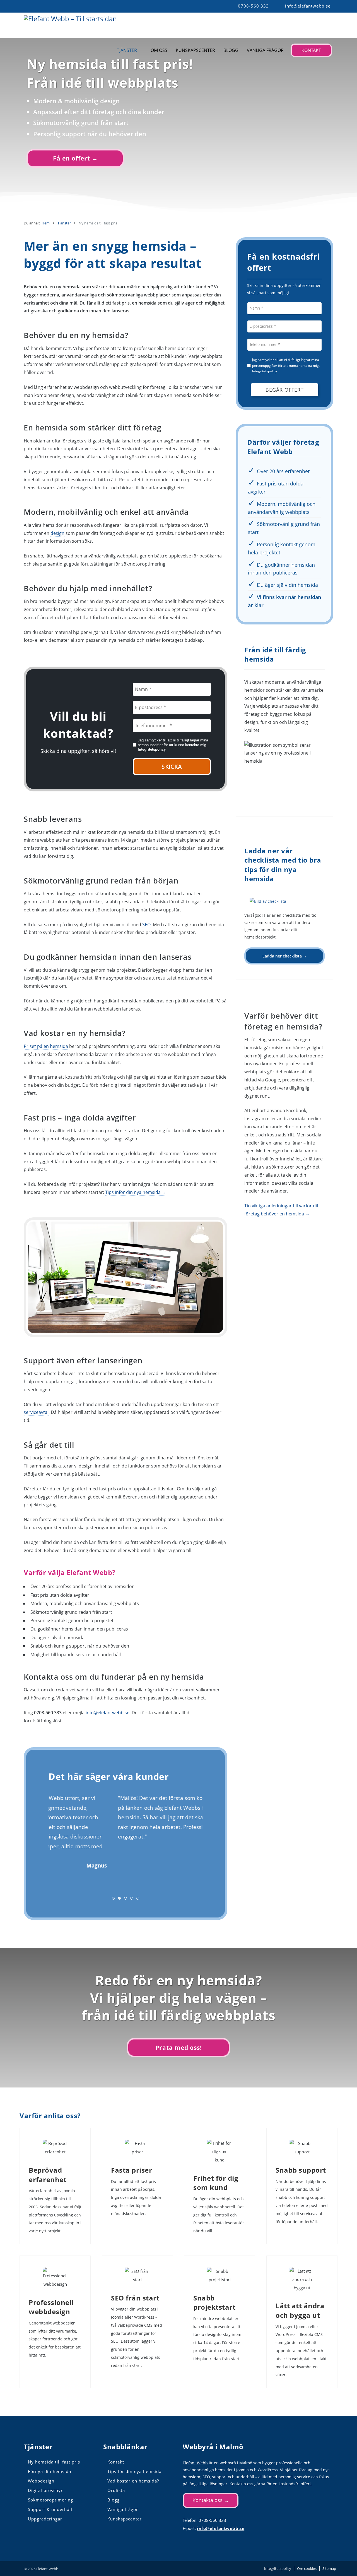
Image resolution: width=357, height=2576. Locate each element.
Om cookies (307, 2569)
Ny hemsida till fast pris (54, 2462)
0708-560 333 (253, 6)
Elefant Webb (195, 2463)
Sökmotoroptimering (50, 2500)
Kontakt (311, 50)
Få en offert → (75, 158)
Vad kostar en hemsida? (133, 2481)
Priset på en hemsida (46, 1046)
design (57, 533)
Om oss (159, 50)
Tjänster (127, 50)
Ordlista (116, 2490)
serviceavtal (36, 1412)
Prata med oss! (179, 2048)
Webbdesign (41, 2481)
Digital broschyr (45, 2490)
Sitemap (329, 2569)
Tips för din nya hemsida (134, 2471)
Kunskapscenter (195, 50)
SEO (146, 925)
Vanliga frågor (265, 50)
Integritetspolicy (152, 749)
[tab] (113, 1898)
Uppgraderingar (45, 2519)
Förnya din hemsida (50, 2471)
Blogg (231, 50)
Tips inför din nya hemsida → (136, 1192)
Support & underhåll (50, 2509)
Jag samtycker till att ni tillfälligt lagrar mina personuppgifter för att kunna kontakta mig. (173, 745)
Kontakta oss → (211, 2500)
